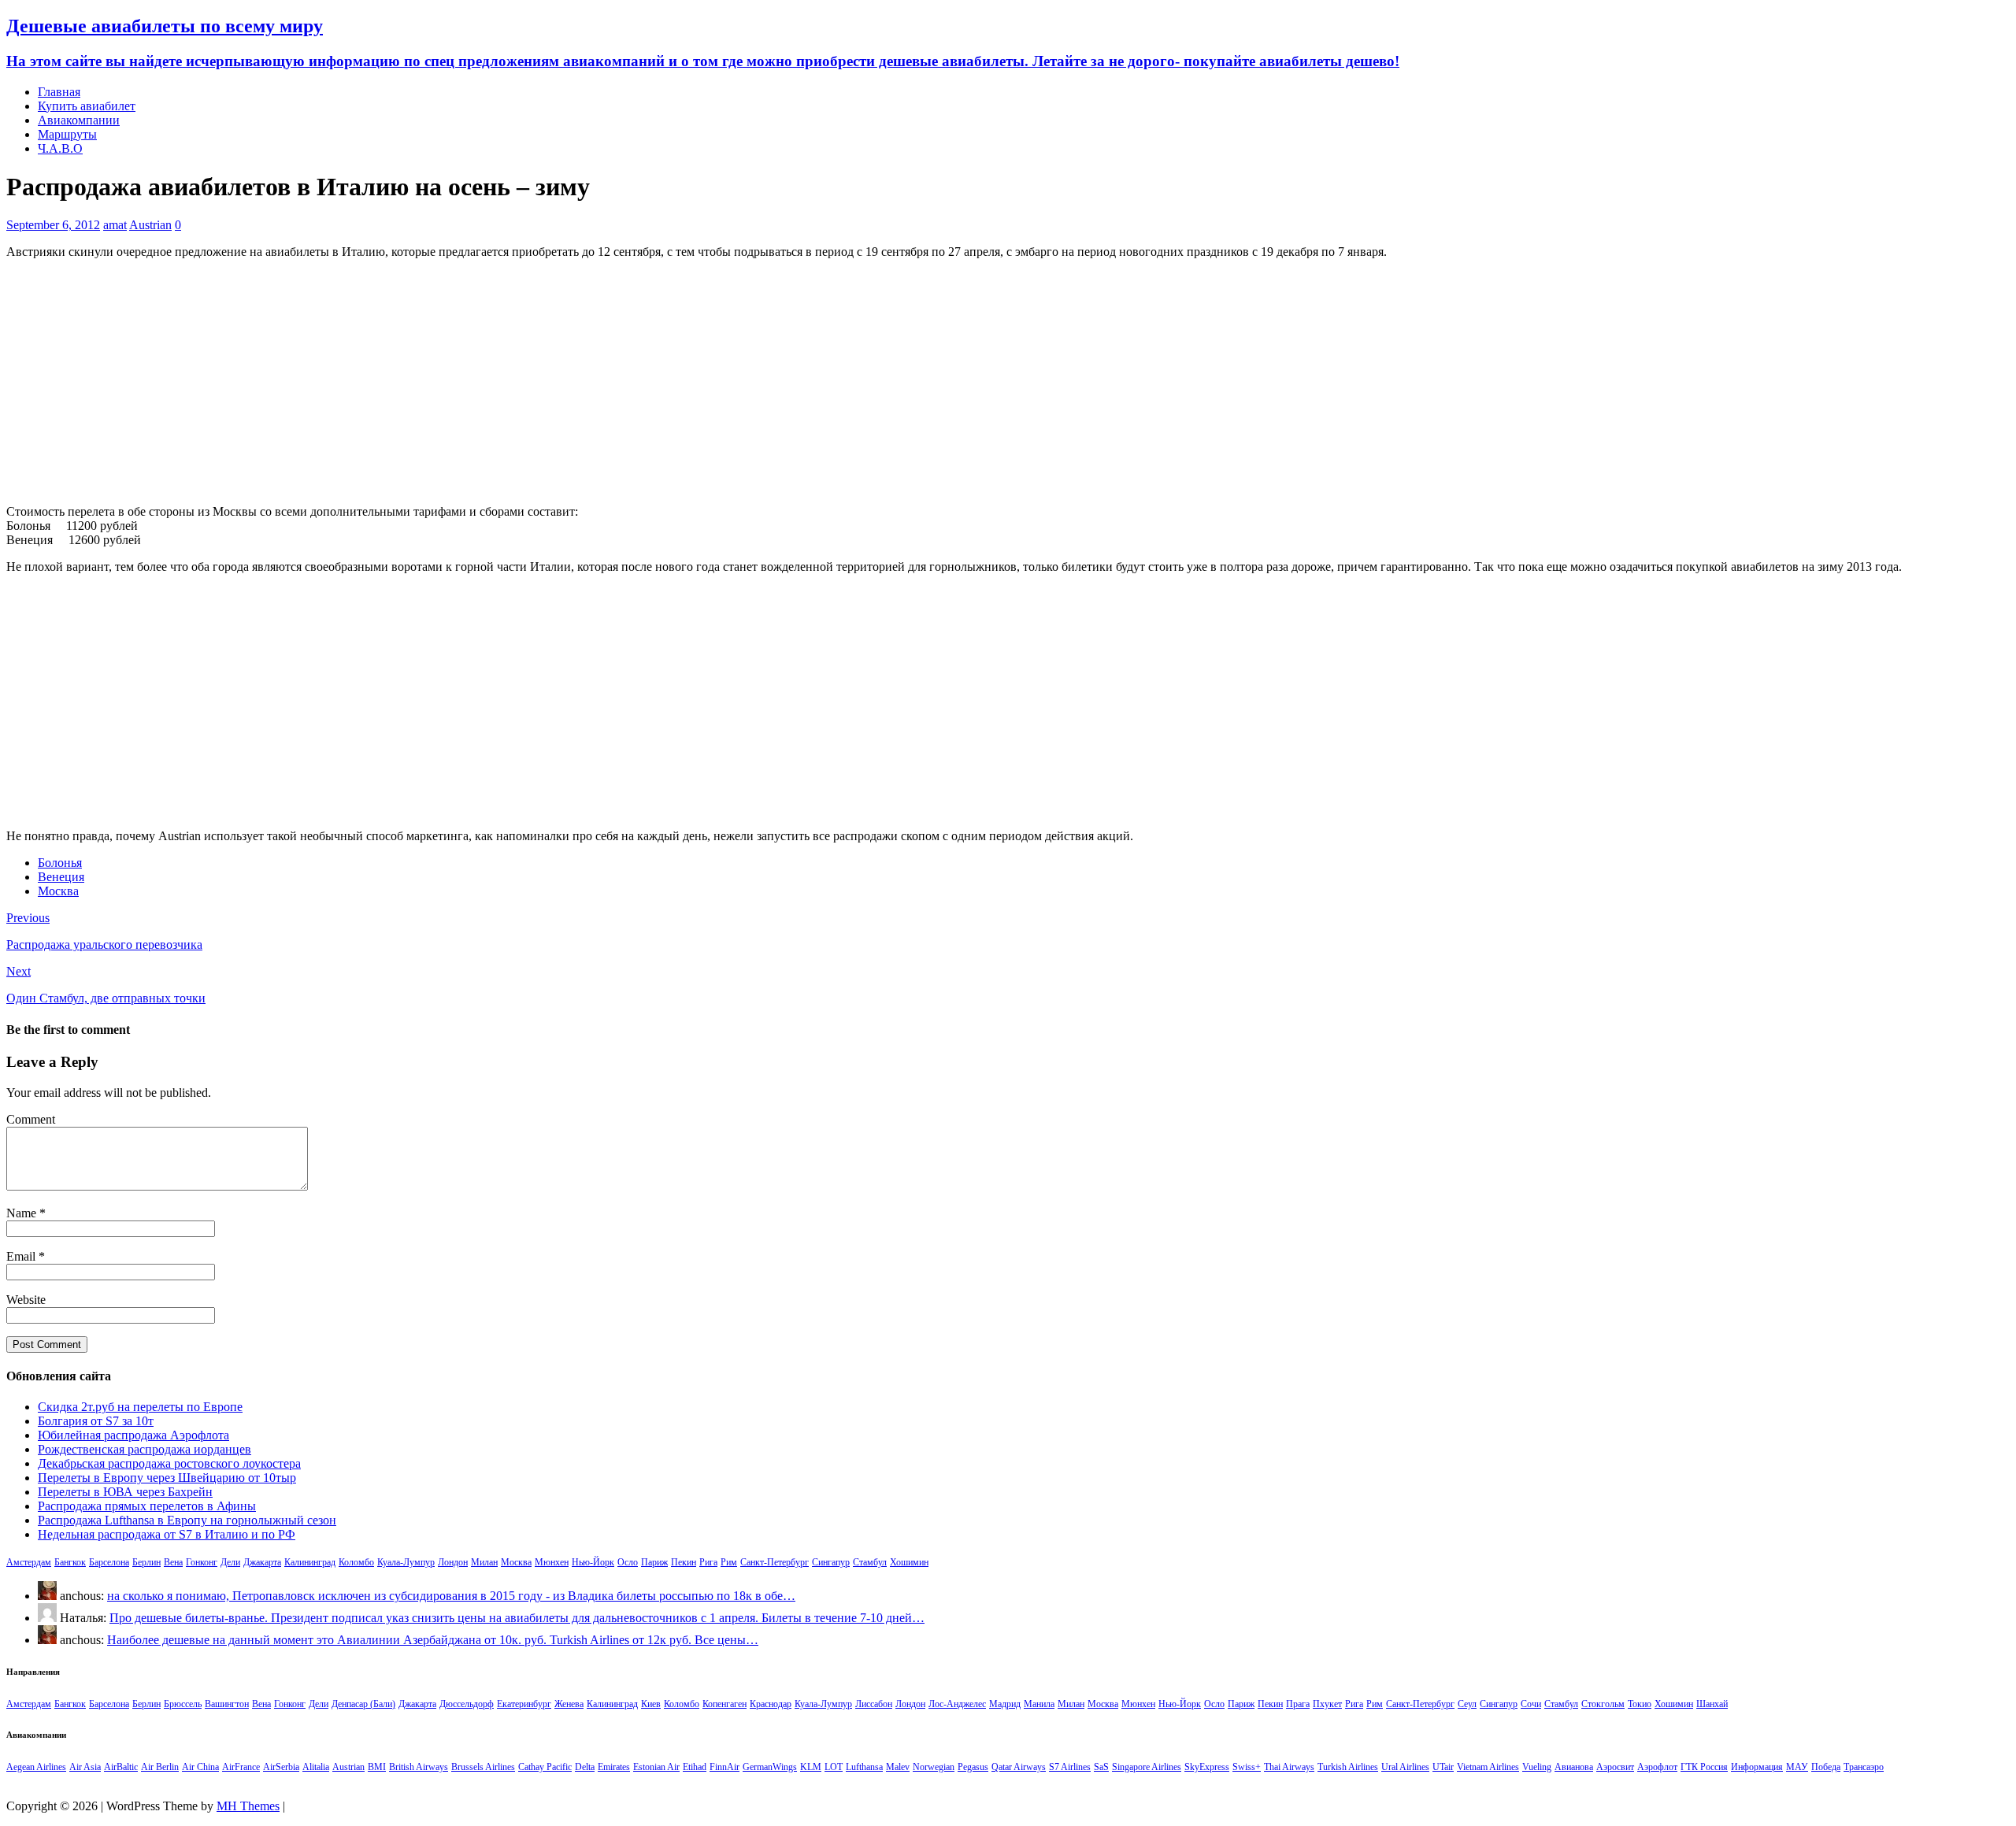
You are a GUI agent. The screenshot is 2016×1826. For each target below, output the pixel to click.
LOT (834, 1767)
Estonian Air (656, 1767)
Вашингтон (227, 1704)
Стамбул (870, 1562)
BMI (377, 1767)
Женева (569, 1704)
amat (115, 225)
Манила (1039, 1704)
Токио (1640, 1704)
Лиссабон (874, 1704)
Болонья (60, 863)
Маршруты (67, 134)
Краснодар (771, 1704)
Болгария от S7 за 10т (96, 1421)
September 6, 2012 (53, 225)
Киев (651, 1704)
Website (26, 1300)
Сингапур (831, 1562)
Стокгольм (1603, 1704)
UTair (1443, 1767)
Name (23, 1213)
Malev (898, 1767)
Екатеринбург (524, 1704)
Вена (173, 1562)
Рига (708, 1562)
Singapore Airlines (1147, 1767)
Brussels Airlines (483, 1767)
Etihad (695, 1767)
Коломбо (356, 1562)
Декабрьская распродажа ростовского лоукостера (169, 1463)
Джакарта (262, 1562)
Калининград (310, 1562)
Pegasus (973, 1767)
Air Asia (85, 1767)
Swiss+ (1247, 1767)
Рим (729, 1562)
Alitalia (316, 1767)
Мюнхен (552, 1562)
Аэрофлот (1657, 1767)
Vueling (1537, 1767)
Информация (1757, 1767)
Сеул (1467, 1704)
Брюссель (183, 1704)
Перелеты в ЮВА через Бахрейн (125, 1492)
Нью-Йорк (593, 1562)
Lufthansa (864, 1767)
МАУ (1797, 1767)
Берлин (146, 1562)
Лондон (453, 1562)
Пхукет (1327, 1704)
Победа (1826, 1767)
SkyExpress (1207, 1767)
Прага (1298, 1704)
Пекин (684, 1562)
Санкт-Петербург (775, 1562)
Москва (58, 891)
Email (22, 1256)
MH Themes (248, 1806)
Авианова (1574, 1767)
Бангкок (70, 1562)
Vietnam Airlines (1488, 1767)
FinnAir (724, 1767)
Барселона (109, 1562)
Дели (230, 1562)
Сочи (1531, 1704)
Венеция (61, 877)
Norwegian (934, 1767)
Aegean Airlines (36, 1767)
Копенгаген (724, 1704)
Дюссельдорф (467, 1704)
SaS (1101, 1767)
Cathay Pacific (545, 1767)
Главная (59, 92)
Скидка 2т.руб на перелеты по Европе (140, 1407)
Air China (200, 1767)
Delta (585, 1767)
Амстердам (29, 1562)
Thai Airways (1289, 1767)
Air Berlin (160, 1767)
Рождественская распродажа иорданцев (145, 1449)
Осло (628, 1562)
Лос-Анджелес (957, 1704)
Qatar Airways (1019, 1767)
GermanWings (770, 1767)
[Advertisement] (1008, 382)
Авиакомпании (79, 120)
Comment (31, 1119)
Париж (654, 1562)
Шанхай (1712, 1704)
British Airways (419, 1767)
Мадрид (1005, 1704)
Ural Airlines (1405, 1767)
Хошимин (909, 1562)
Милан (484, 1562)
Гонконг (202, 1562)
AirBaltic (121, 1767)
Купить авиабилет (87, 106)
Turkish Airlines (1348, 1767)
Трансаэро (1864, 1767)
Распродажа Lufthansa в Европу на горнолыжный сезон (187, 1520)
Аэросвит (1615, 1767)
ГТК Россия (1704, 1767)
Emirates (614, 1767)
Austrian (150, 225)
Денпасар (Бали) (363, 1704)
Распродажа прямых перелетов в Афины (147, 1506)
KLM (811, 1767)
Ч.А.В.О (60, 148)
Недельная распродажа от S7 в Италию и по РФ (167, 1534)
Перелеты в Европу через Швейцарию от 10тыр (167, 1478)
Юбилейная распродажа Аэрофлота (133, 1435)
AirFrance (241, 1767)
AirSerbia (281, 1767)
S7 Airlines (1070, 1767)
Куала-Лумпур (406, 1562)
